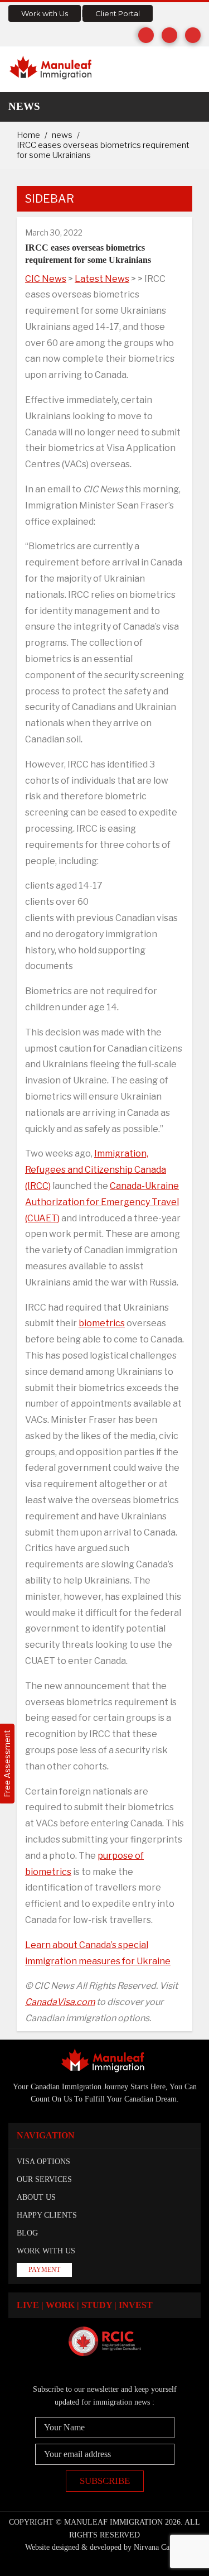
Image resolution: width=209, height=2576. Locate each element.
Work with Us (45, 13)
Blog (27, 2233)
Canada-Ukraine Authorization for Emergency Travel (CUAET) (102, 1202)
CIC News (46, 279)
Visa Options (43, 2162)
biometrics (102, 1323)
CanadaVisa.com (60, 2002)
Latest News (102, 279)
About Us (36, 2197)
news (62, 135)
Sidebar (50, 199)
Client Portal (118, 13)
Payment (44, 2270)
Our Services (44, 2179)
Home (28, 135)
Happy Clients (47, 2215)
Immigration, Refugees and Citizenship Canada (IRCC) (96, 1170)
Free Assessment (7, 1764)
